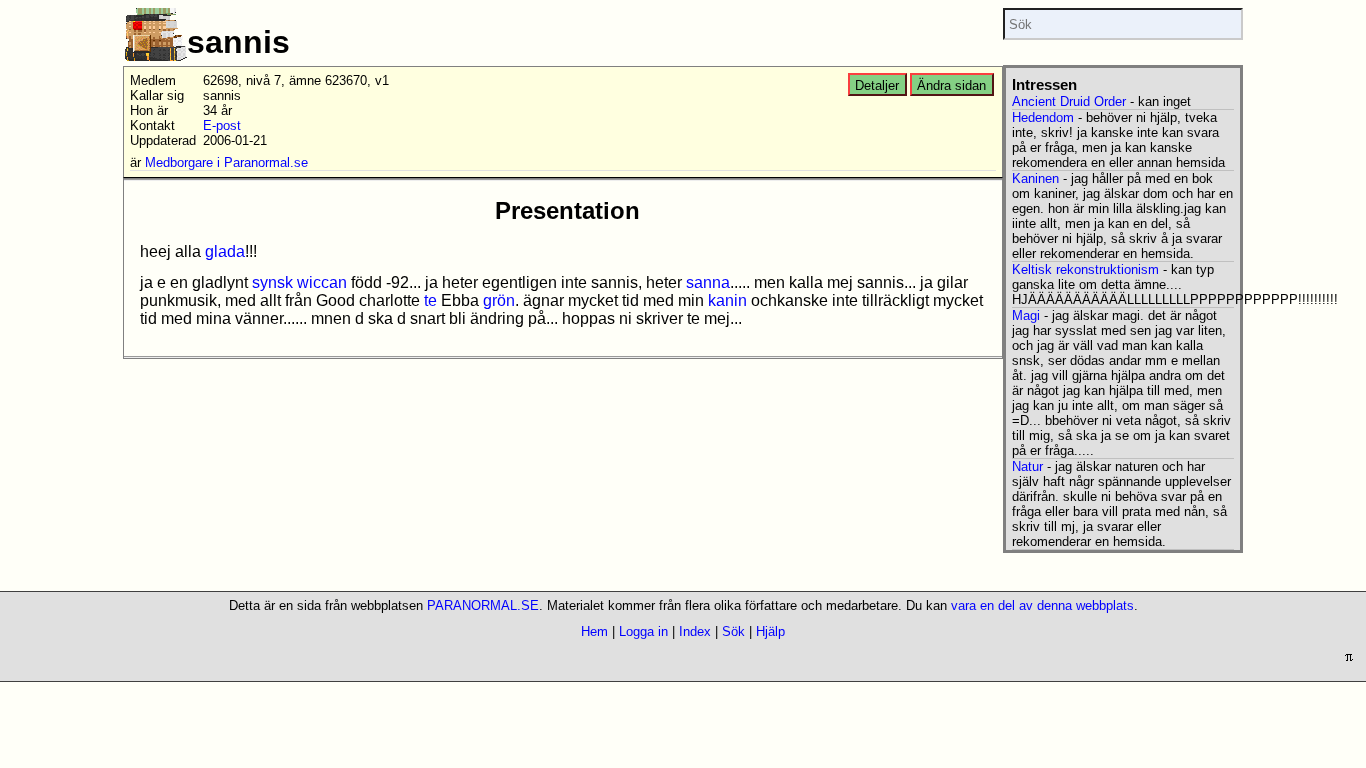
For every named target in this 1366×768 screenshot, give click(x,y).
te (430, 300)
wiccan (322, 282)
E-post (222, 125)
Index (695, 631)
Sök (733, 631)
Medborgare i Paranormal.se (226, 162)
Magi (1026, 315)
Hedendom (1043, 117)
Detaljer (877, 85)
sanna (708, 282)
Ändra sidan (951, 85)
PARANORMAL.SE (483, 605)
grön (499, 300)
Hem (594, 631)
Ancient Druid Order (1069, 101)
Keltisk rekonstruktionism (1085, 269)
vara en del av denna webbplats (1042, 605)
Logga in (643, 631)
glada (225, 251)
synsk (272, 282)
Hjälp (770, 631)
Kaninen (1035, 178)
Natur (1027, 466)
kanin (727, 300)
